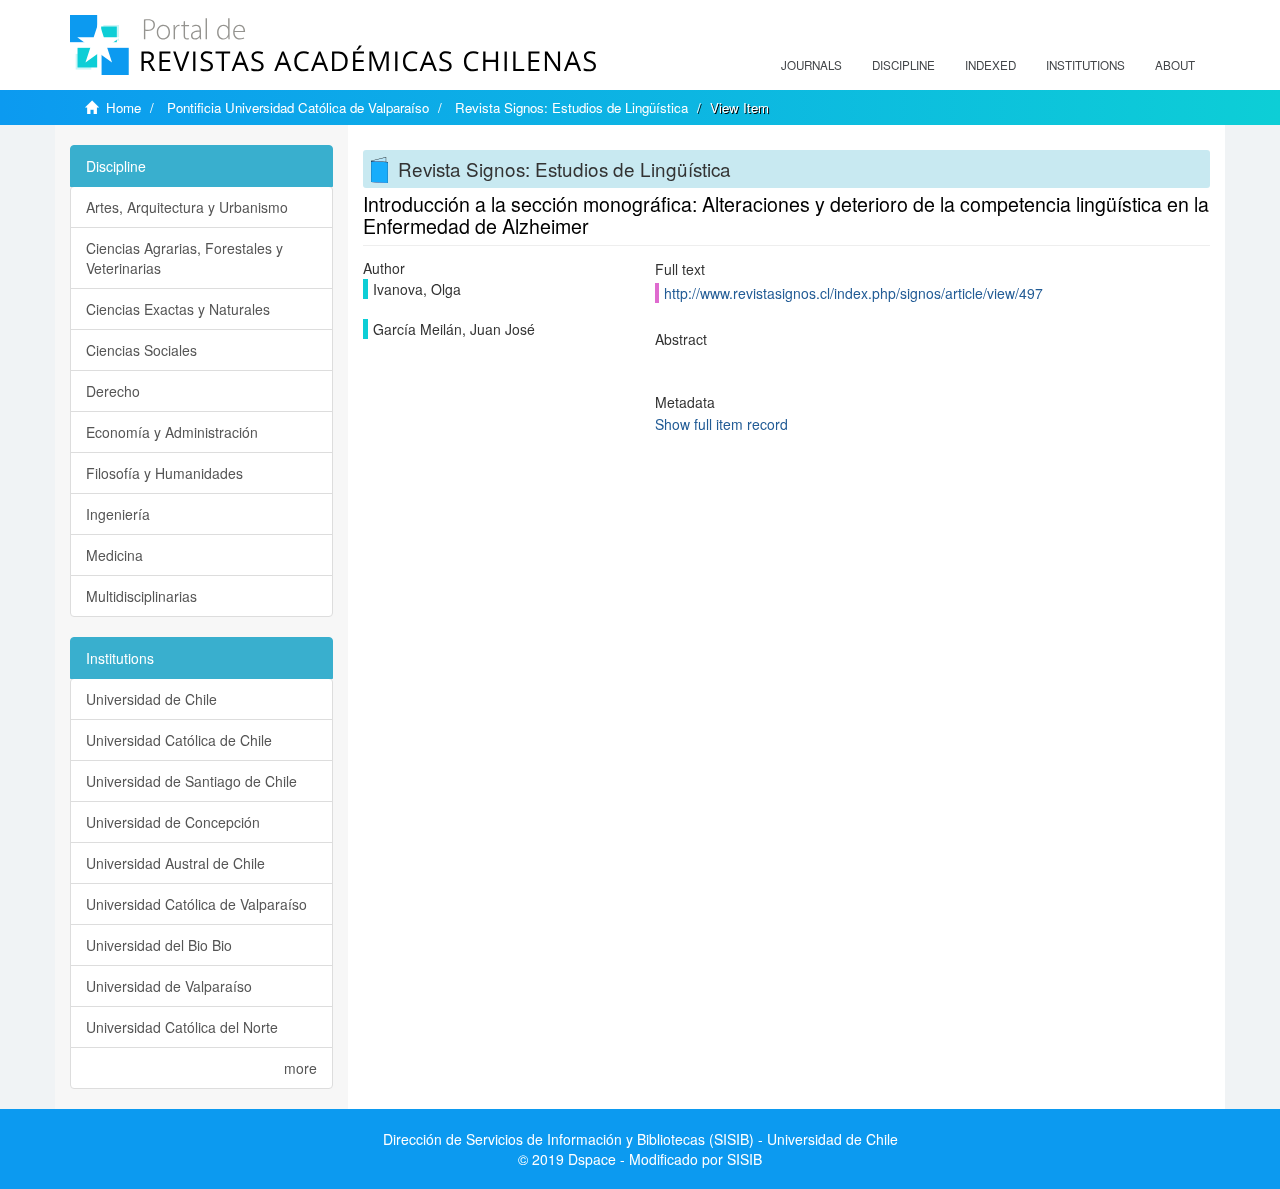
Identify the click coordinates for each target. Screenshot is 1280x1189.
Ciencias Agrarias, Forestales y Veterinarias (184, 258)
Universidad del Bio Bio (159, 945)
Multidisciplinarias (141, 596)
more (300, 1068)
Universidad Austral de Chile (175, 863)
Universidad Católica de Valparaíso (196, 904)
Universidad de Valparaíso (169, 986)
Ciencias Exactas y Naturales (178, 309)
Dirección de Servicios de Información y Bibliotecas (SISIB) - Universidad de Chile (640, 1139)
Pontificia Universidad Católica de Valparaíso (298, 107)
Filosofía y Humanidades (164, 473)
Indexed (990, 65)
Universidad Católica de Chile (179, 740)
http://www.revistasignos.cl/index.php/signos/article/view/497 (853, 293)
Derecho (113, 391)
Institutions (1085, 65)
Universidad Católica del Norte (182, 1027)
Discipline (903, 65)
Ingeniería (118, 514)
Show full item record (721, 424)
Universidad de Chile (151, 699)
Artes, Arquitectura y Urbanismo (187, 207)
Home (123, 107)
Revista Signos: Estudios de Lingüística (571, 107)
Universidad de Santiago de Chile (191, 781)
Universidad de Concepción (173, 822)
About (1175, 65)
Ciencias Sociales (141, 350)
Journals (811, 65)
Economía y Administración (172, 432)
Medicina (114, 555)
